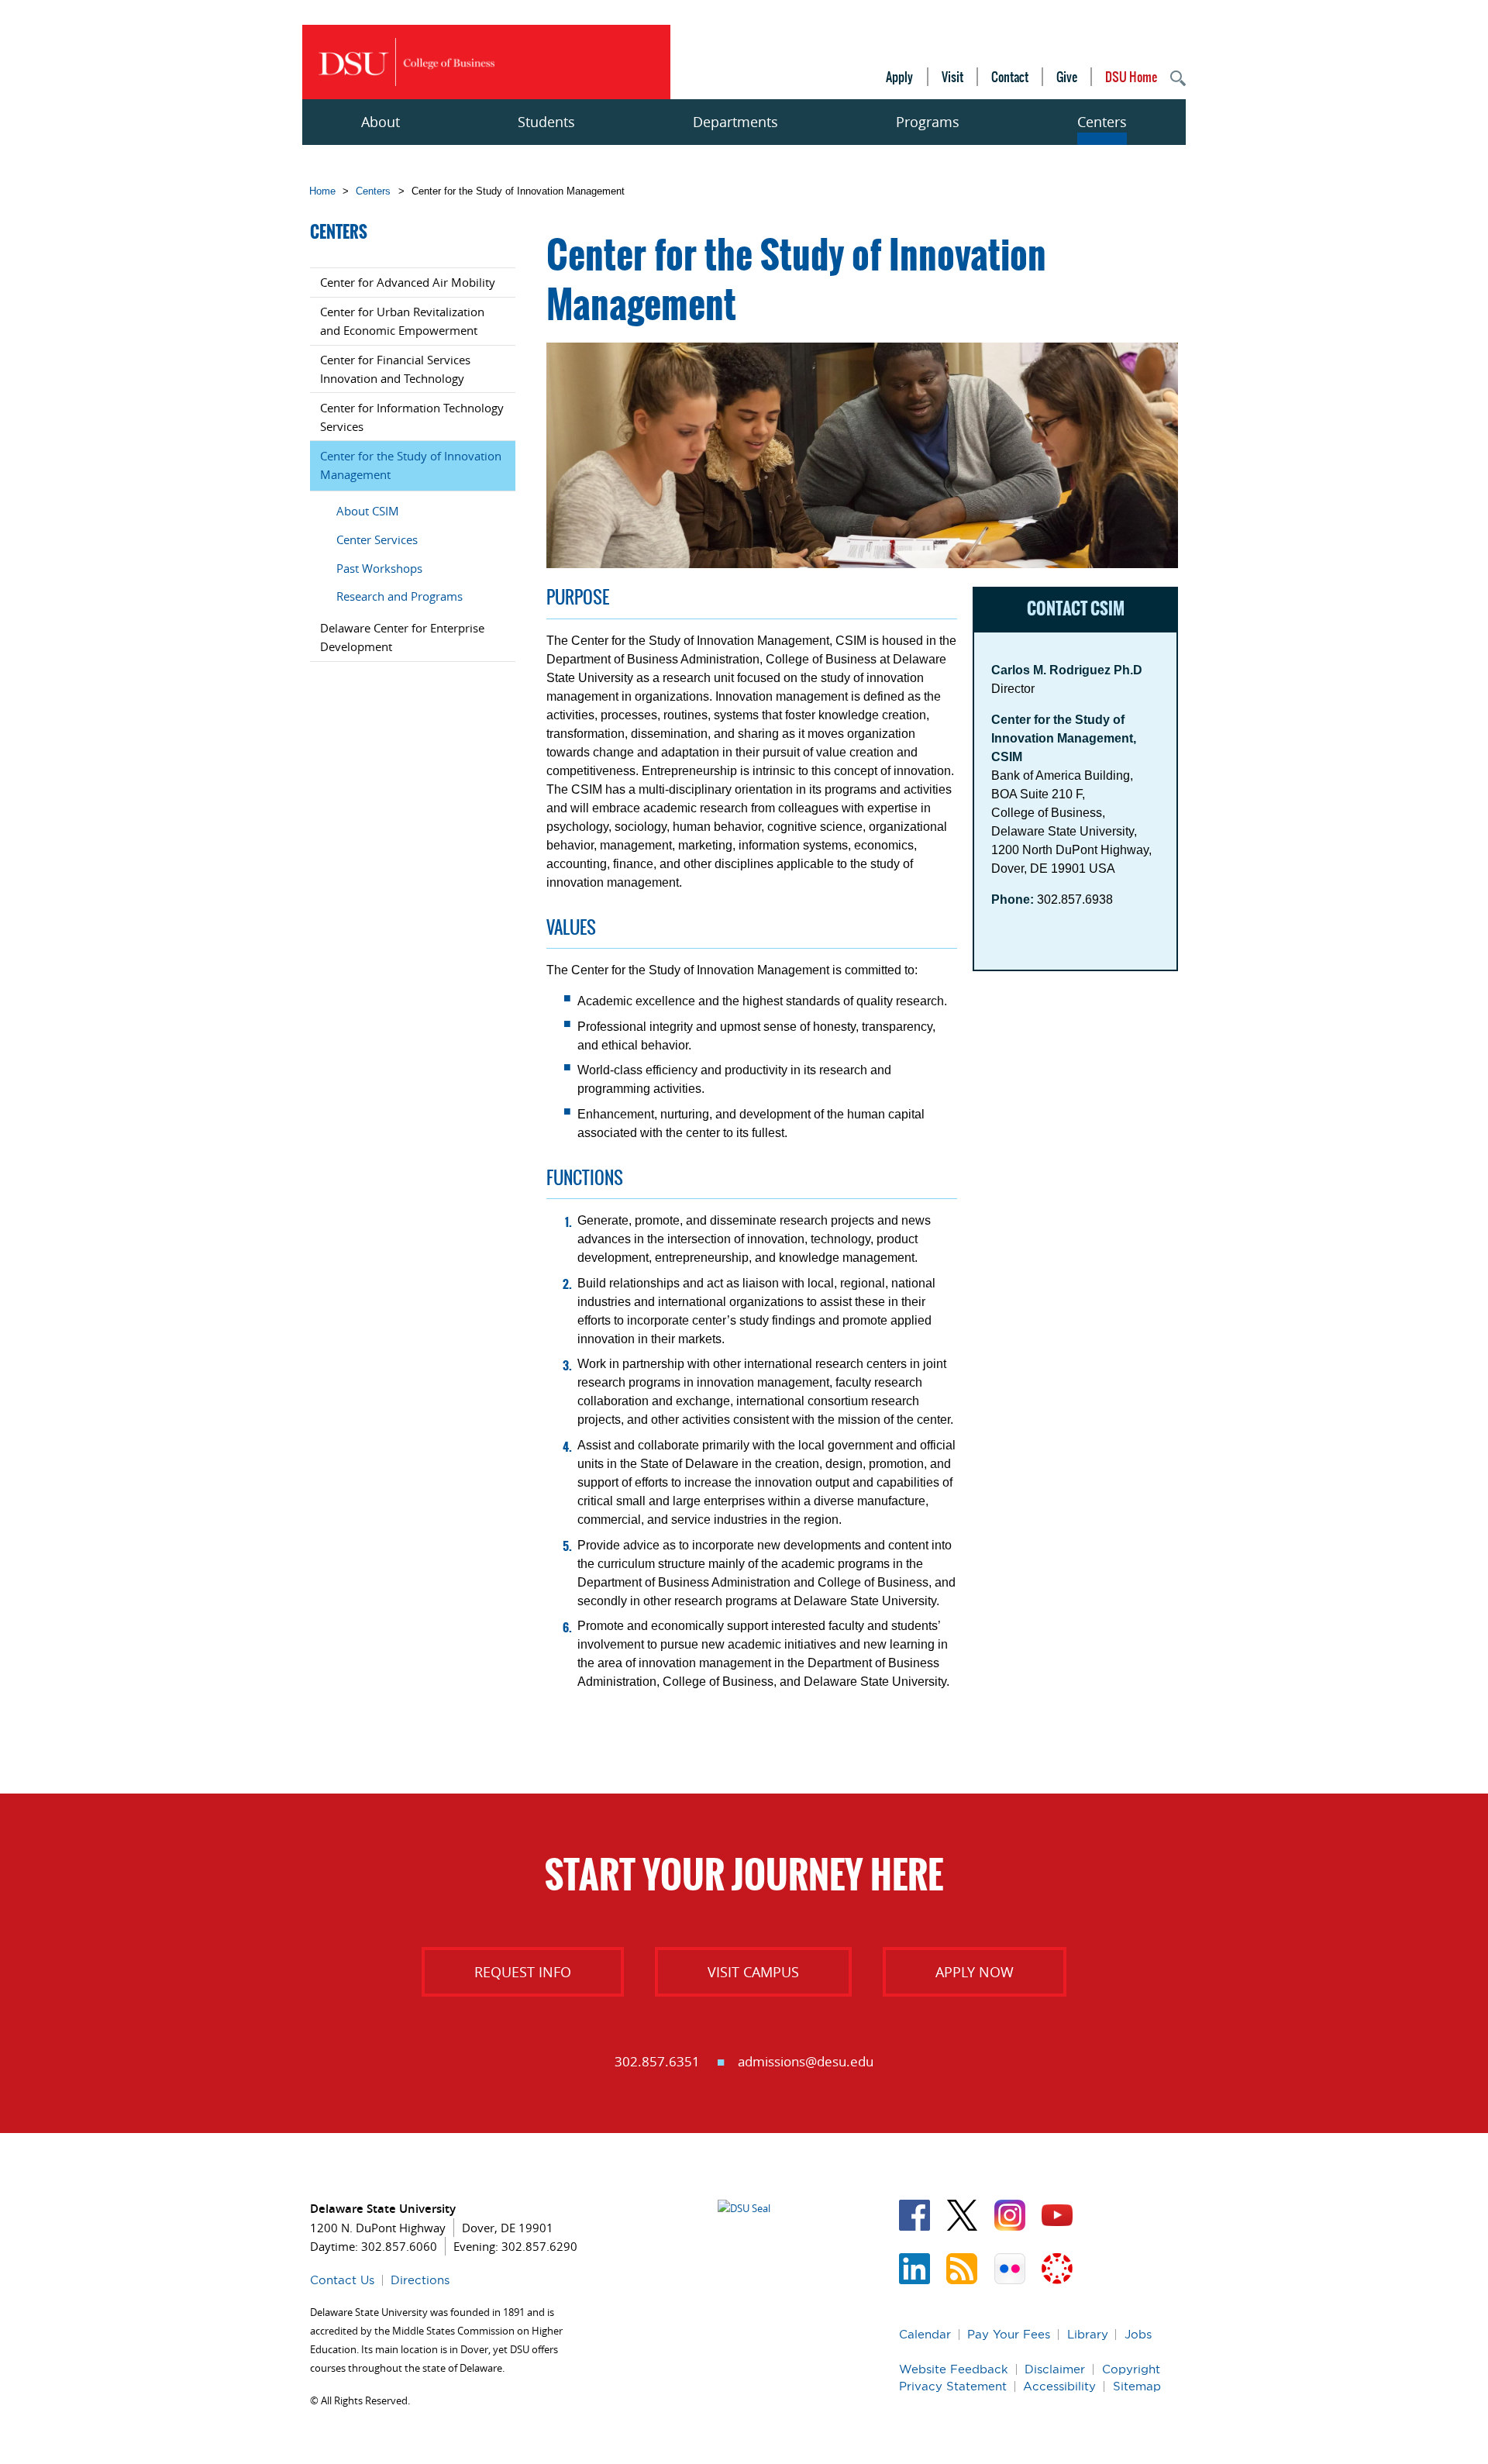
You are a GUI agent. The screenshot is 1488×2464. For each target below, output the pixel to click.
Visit (952, 77)
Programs (928, 122)
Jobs (1138, 2334)
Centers (1102, 122)
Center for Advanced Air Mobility (408, 282)
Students (546, 122)
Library (1088, 2334)
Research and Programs (400, 596)
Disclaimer (1055, 2369)
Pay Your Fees (1009, 2334)
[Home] (406, 62)
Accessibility (1059, 2386)
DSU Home (1131, 77)
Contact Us (342, 2280)
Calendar (925, 2334)
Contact (1010, 77)
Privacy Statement (953, 2386)
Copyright (1131, 2369)
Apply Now (975, 1972)
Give (1067, 77)
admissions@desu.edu (806, 2061)
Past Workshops (379, 568)
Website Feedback (954, 2369)
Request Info (523, 1972)
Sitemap (1137, 2386)
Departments (735, 122)
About (381, 122)
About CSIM (368, 511)
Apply (899, 77)
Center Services (377, 539)
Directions (420, 2280)
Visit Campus (753, 1972)
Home (322, 191)
